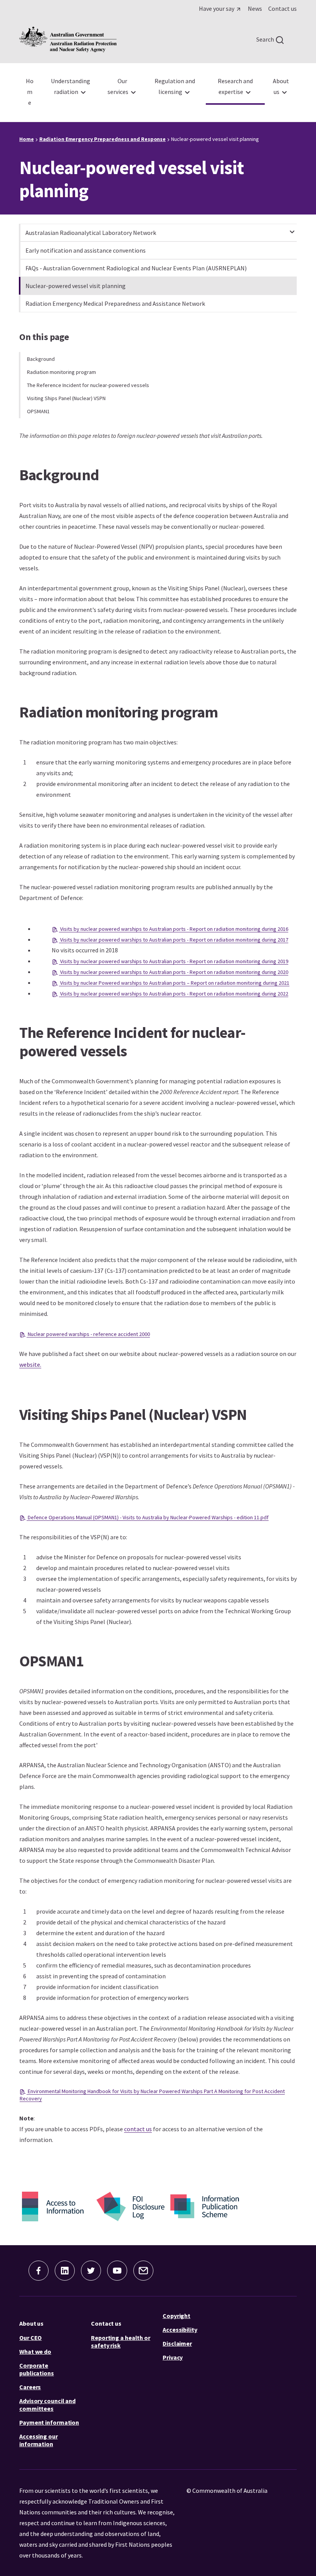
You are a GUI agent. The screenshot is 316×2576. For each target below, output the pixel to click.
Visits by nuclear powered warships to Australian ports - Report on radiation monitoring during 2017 (174, 940)
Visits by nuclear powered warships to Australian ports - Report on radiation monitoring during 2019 (174, 961)
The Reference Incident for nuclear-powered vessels (88, 385)
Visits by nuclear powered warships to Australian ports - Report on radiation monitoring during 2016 (174, 929)
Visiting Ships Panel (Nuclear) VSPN (66, 398)
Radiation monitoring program (61, 372)
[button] (39, 2271)
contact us (138, 2129)
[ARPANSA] (68, 39)
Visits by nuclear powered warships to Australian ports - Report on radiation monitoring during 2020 (174, 972)
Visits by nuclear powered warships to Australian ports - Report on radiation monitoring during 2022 (174, 994)
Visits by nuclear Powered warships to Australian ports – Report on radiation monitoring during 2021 (174, 983)
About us (31, 2323)
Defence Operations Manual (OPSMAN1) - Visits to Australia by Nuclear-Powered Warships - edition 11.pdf (148, 1517)
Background (41, 359)
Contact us (106, 2323)
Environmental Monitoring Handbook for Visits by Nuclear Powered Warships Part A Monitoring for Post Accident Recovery (152, 2095)
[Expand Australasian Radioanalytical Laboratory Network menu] (292, 228)
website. (30, 1364)
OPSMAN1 (38, 411)
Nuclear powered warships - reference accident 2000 (88, 1334)
